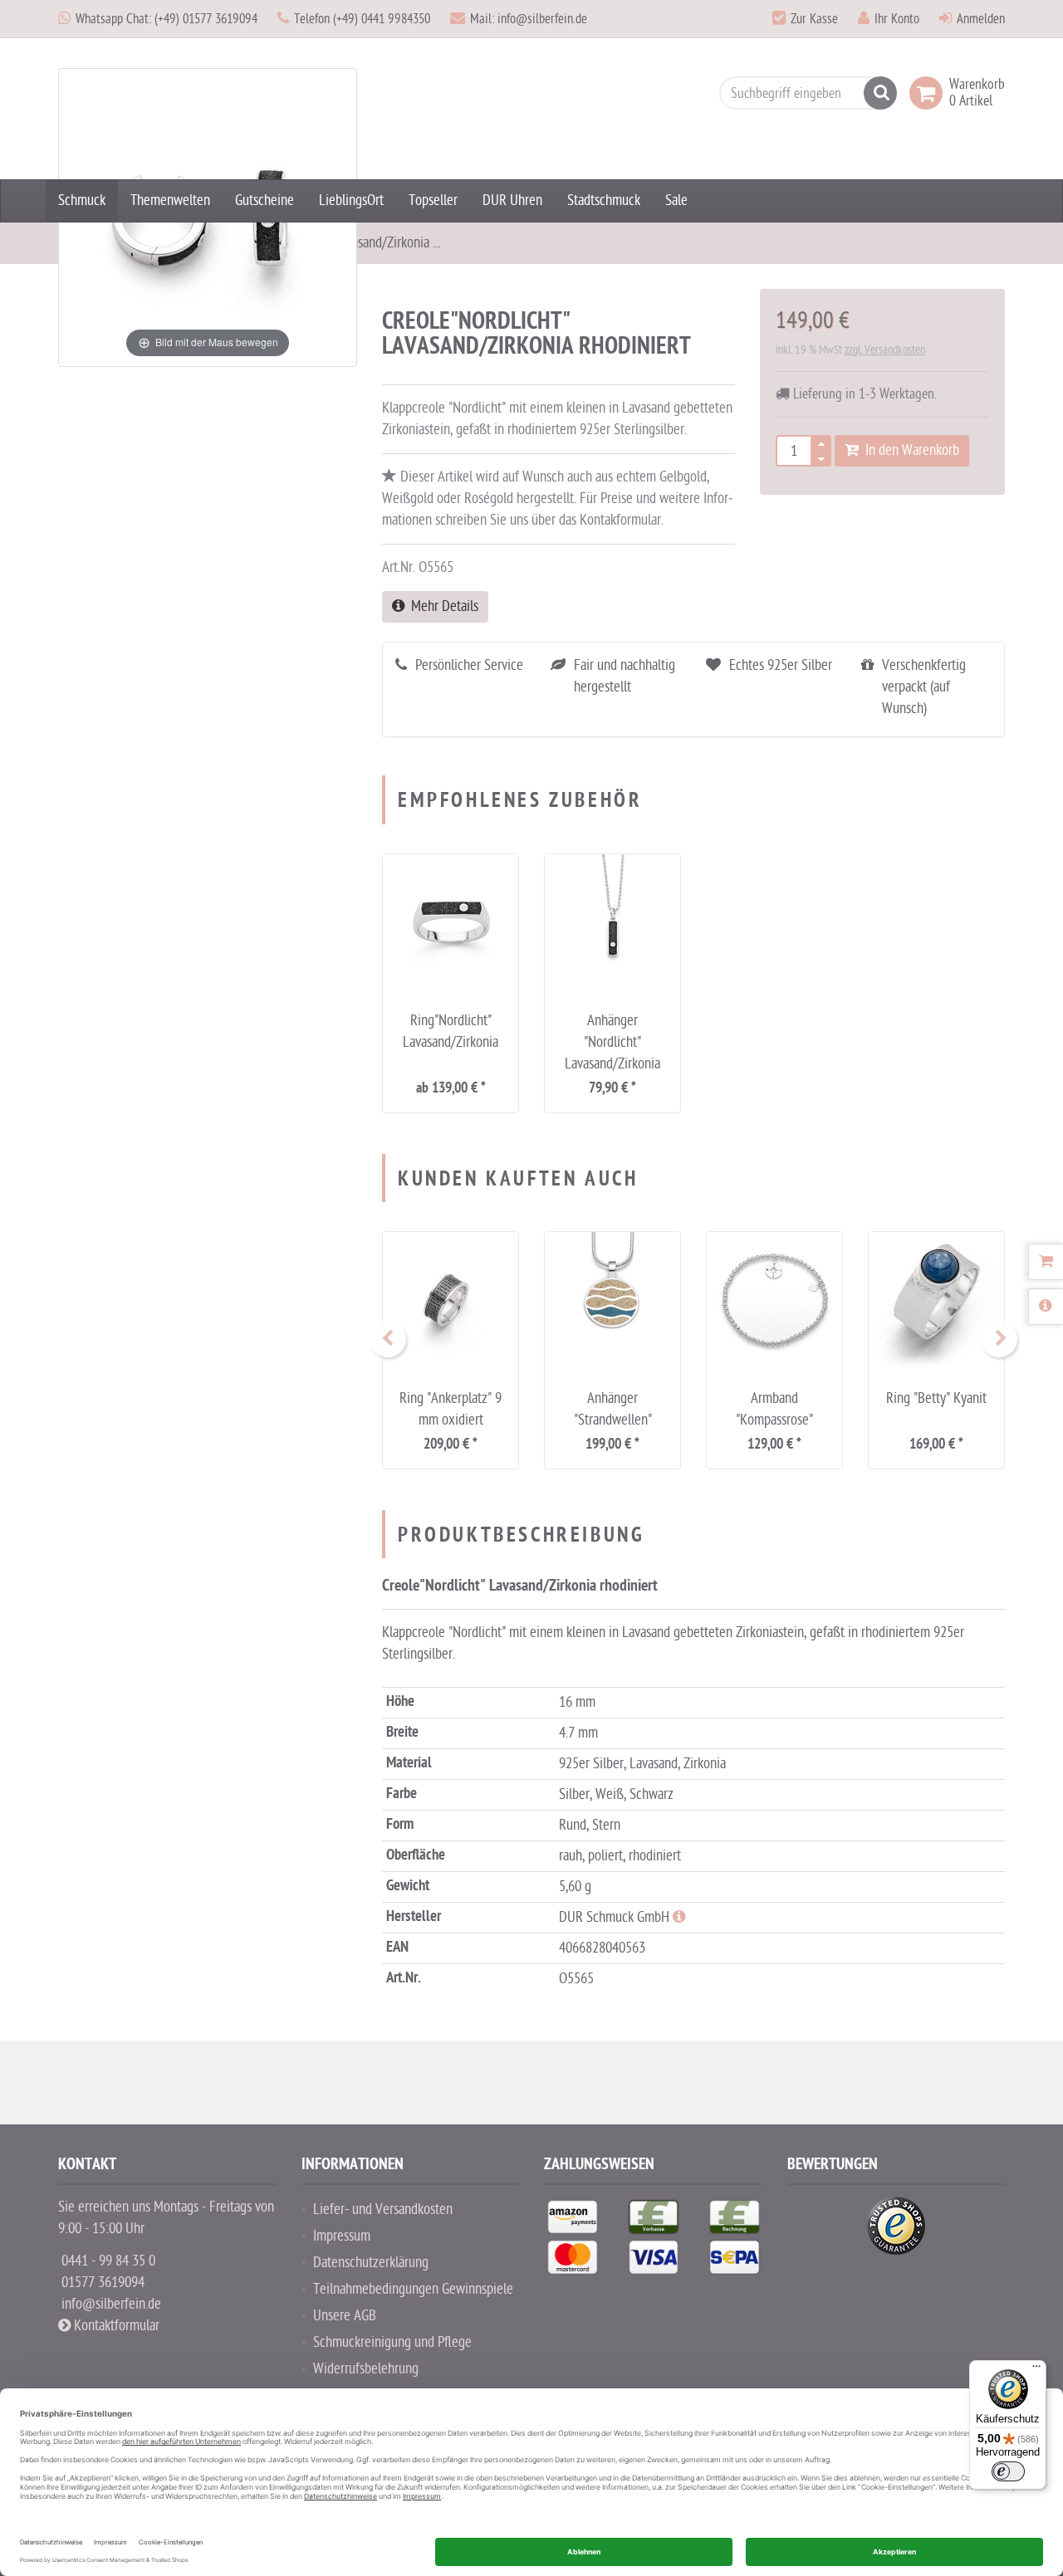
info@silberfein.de (111, 2304)
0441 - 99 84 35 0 (108, 2261)
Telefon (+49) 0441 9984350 (362, 19)
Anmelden (981, 19)
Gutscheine (265, 200)
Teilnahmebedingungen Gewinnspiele (413, 2289)
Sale (676, 200)
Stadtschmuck (604, 200)
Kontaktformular (115, 2326)
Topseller (433, 200)
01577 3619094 (103, 2283)
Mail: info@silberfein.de (529, 19)
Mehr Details (441, 606)
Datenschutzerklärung (371, 2263)
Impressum (342, 2236)
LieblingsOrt (351, 200)
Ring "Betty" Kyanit (936, 1398)
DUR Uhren (512, 200)
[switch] (1008, 2471)
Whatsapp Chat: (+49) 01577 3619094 (167, 19)
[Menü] (1036, 2370)
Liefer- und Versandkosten (383, 2209)
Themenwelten (170, 200)
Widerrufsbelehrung (366, 2369)
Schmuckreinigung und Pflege (392, 2342)
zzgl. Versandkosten (885, 350)
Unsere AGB (345, 2316)
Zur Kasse (814, 19)
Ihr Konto (897, 19)
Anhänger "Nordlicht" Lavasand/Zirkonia (612, 1042)
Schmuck (82, 200)
